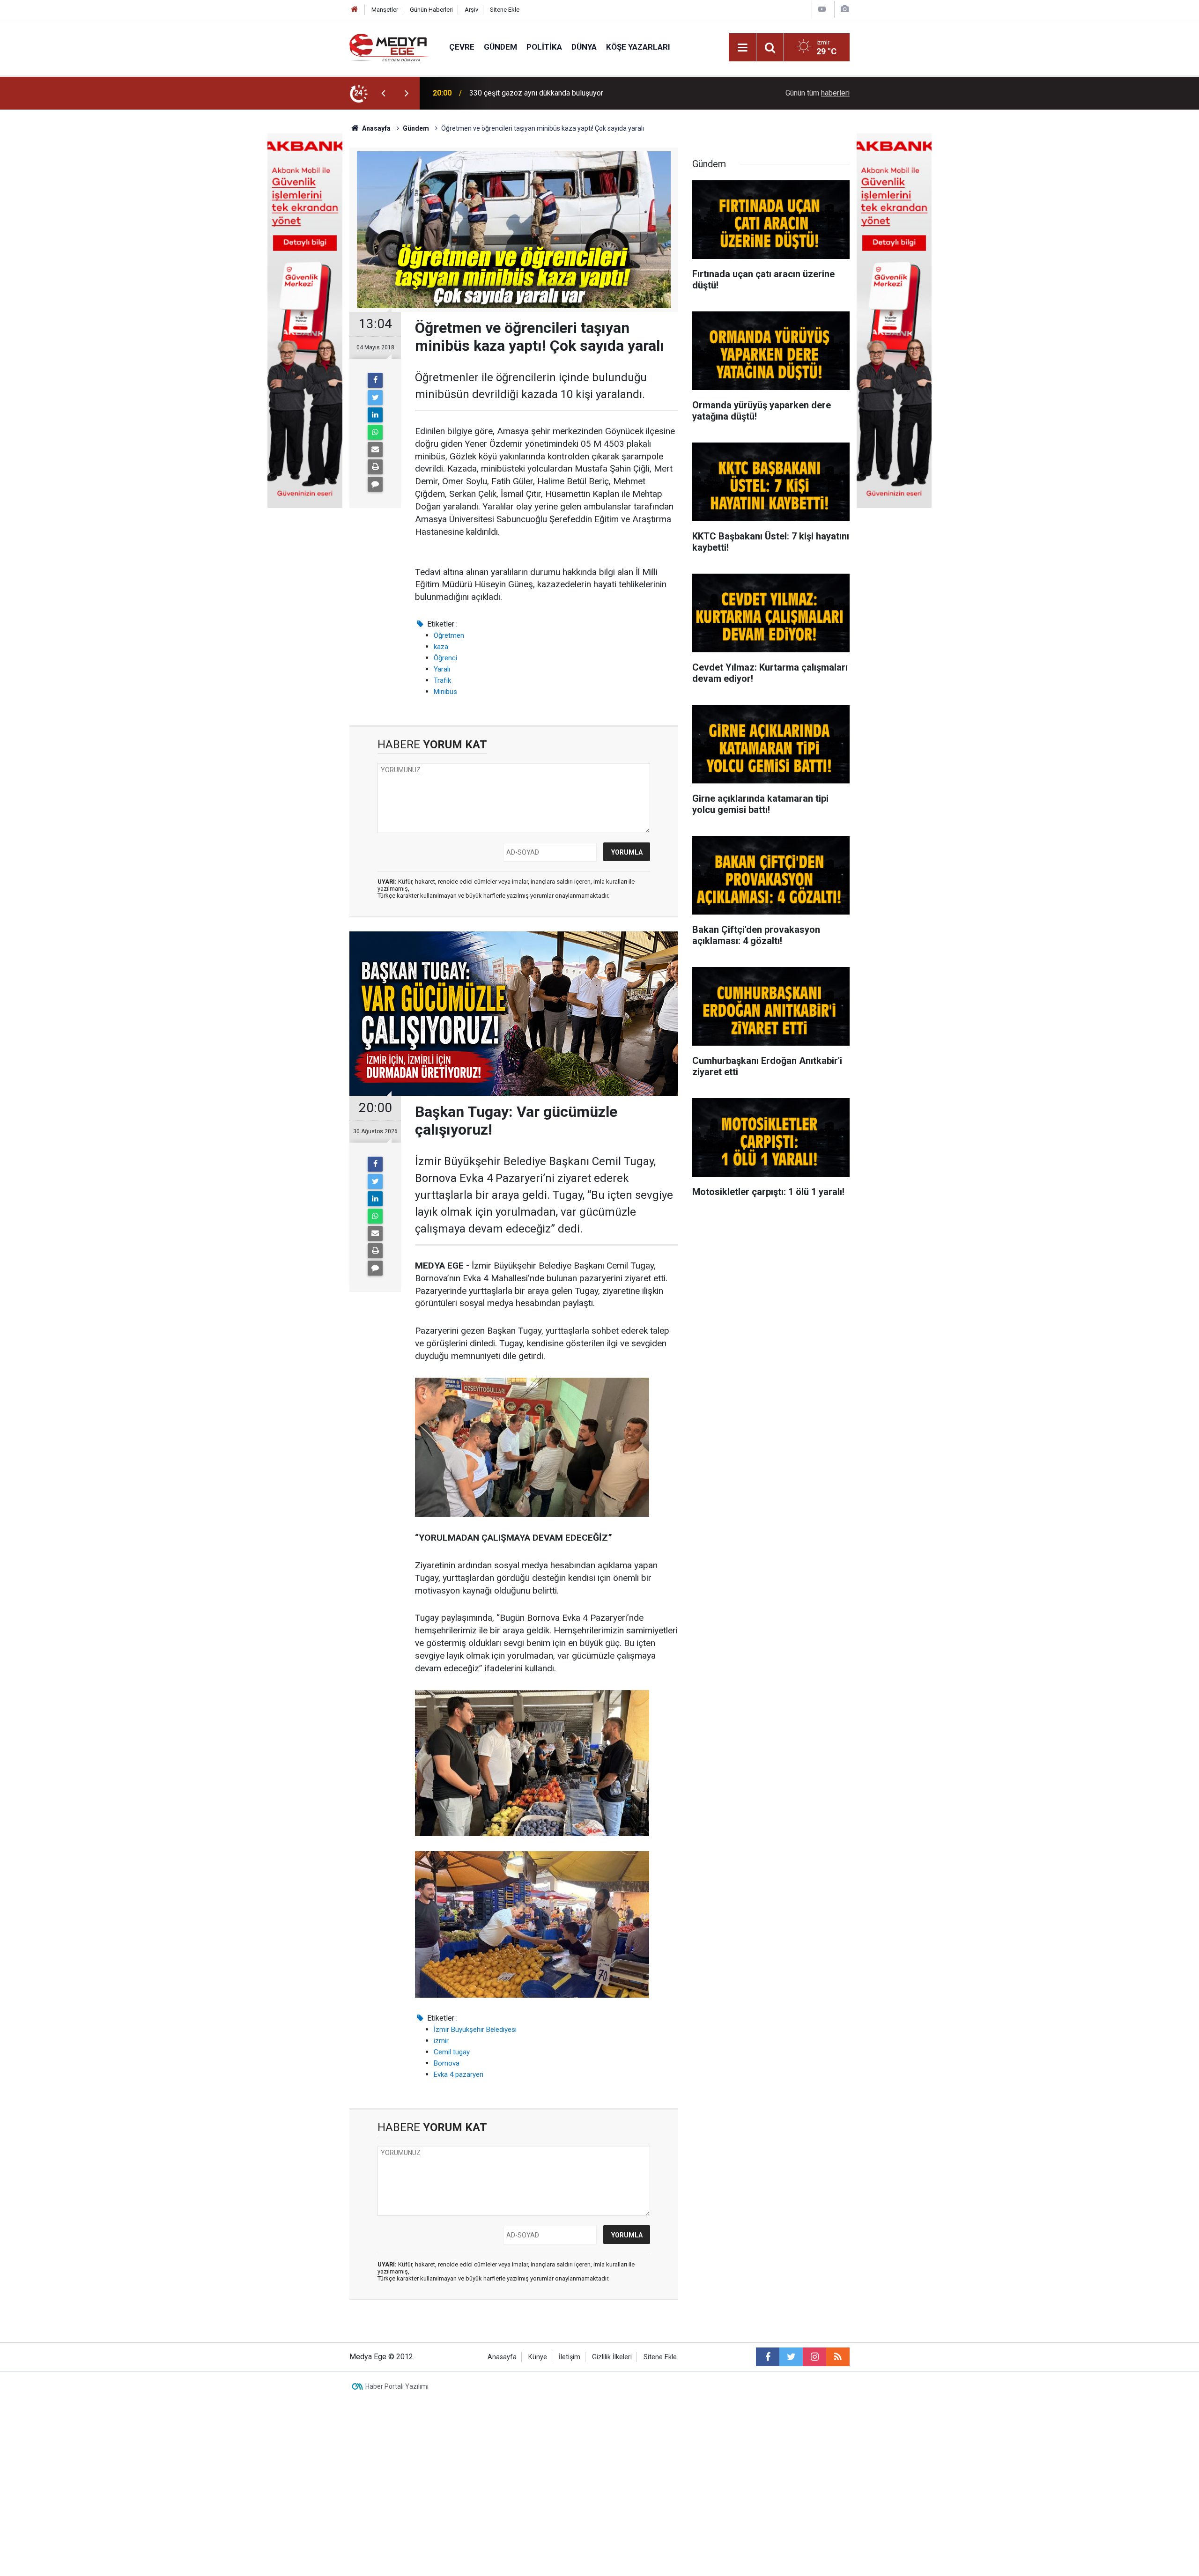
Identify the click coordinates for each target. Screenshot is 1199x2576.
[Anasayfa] (355, 10)
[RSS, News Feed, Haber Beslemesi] (838, 2357)
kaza (441, 647)
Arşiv (471, 10)
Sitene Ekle (505, 10)
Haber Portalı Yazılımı (397, 2386)
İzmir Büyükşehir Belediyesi (475, 2030)
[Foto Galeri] (844, 9)
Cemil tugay (452, 2052)
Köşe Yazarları (638, 47)
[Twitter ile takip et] (791, 2357)
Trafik (442, 680)
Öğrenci (445, 658)
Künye (538, 2357)
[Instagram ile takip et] (814, 2357)
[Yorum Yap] (375, 484)
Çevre (462, 47)
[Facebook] (375, 380)
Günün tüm (818, 93)
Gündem (500, 47)
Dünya (584, 47)
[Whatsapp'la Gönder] (375, 432)
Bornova (447, 2063)
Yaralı (442, 669)
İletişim (570, 2357)
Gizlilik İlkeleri (612, 2357)
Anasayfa (502, 2357)
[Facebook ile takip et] (768, 2357)
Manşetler (385, 10)
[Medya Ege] (390, 47)
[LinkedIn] (375, 415)
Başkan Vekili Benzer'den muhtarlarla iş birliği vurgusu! (558, 93)
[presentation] (383, 93)
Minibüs (445, 692)
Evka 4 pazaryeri (459, 2074)
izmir (441, 2041)
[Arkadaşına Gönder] (375, 450)
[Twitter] (375, 398)
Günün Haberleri (431, 10)
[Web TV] (822, 9)
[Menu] (742, 48)
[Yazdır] (375, 467)
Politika (544, 47)
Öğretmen (449, 635)
